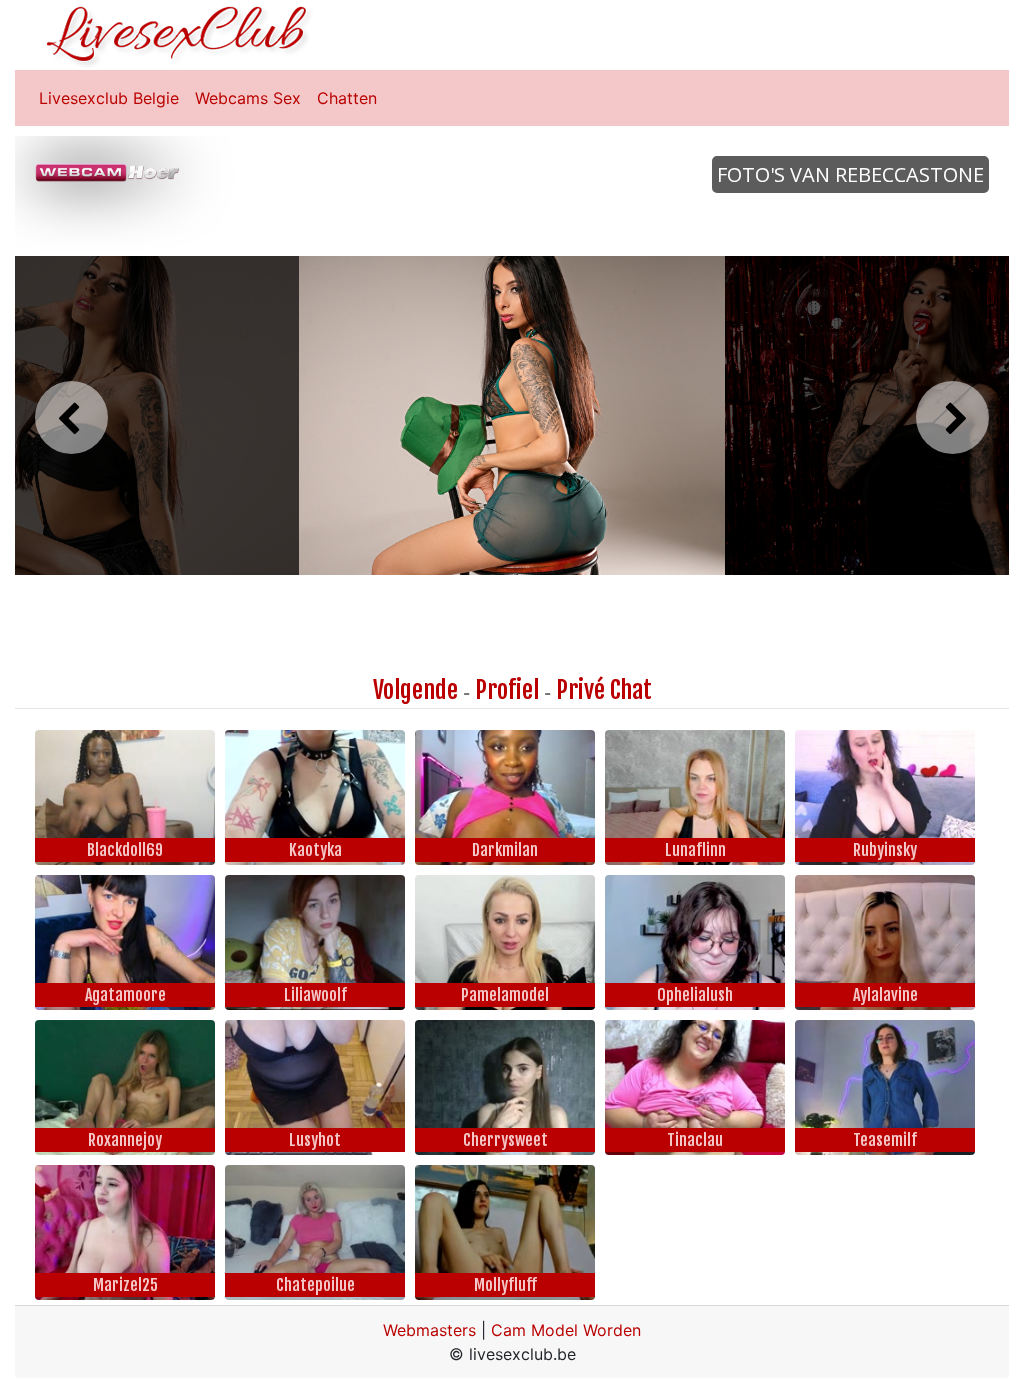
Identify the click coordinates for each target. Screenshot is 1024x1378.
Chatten (347, 98)
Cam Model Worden (566, 1330)
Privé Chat (604, 690)
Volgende (415, 690)
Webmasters (429, 1330)
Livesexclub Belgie (109, 98)
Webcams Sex (248, 98)
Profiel (507, 690)
